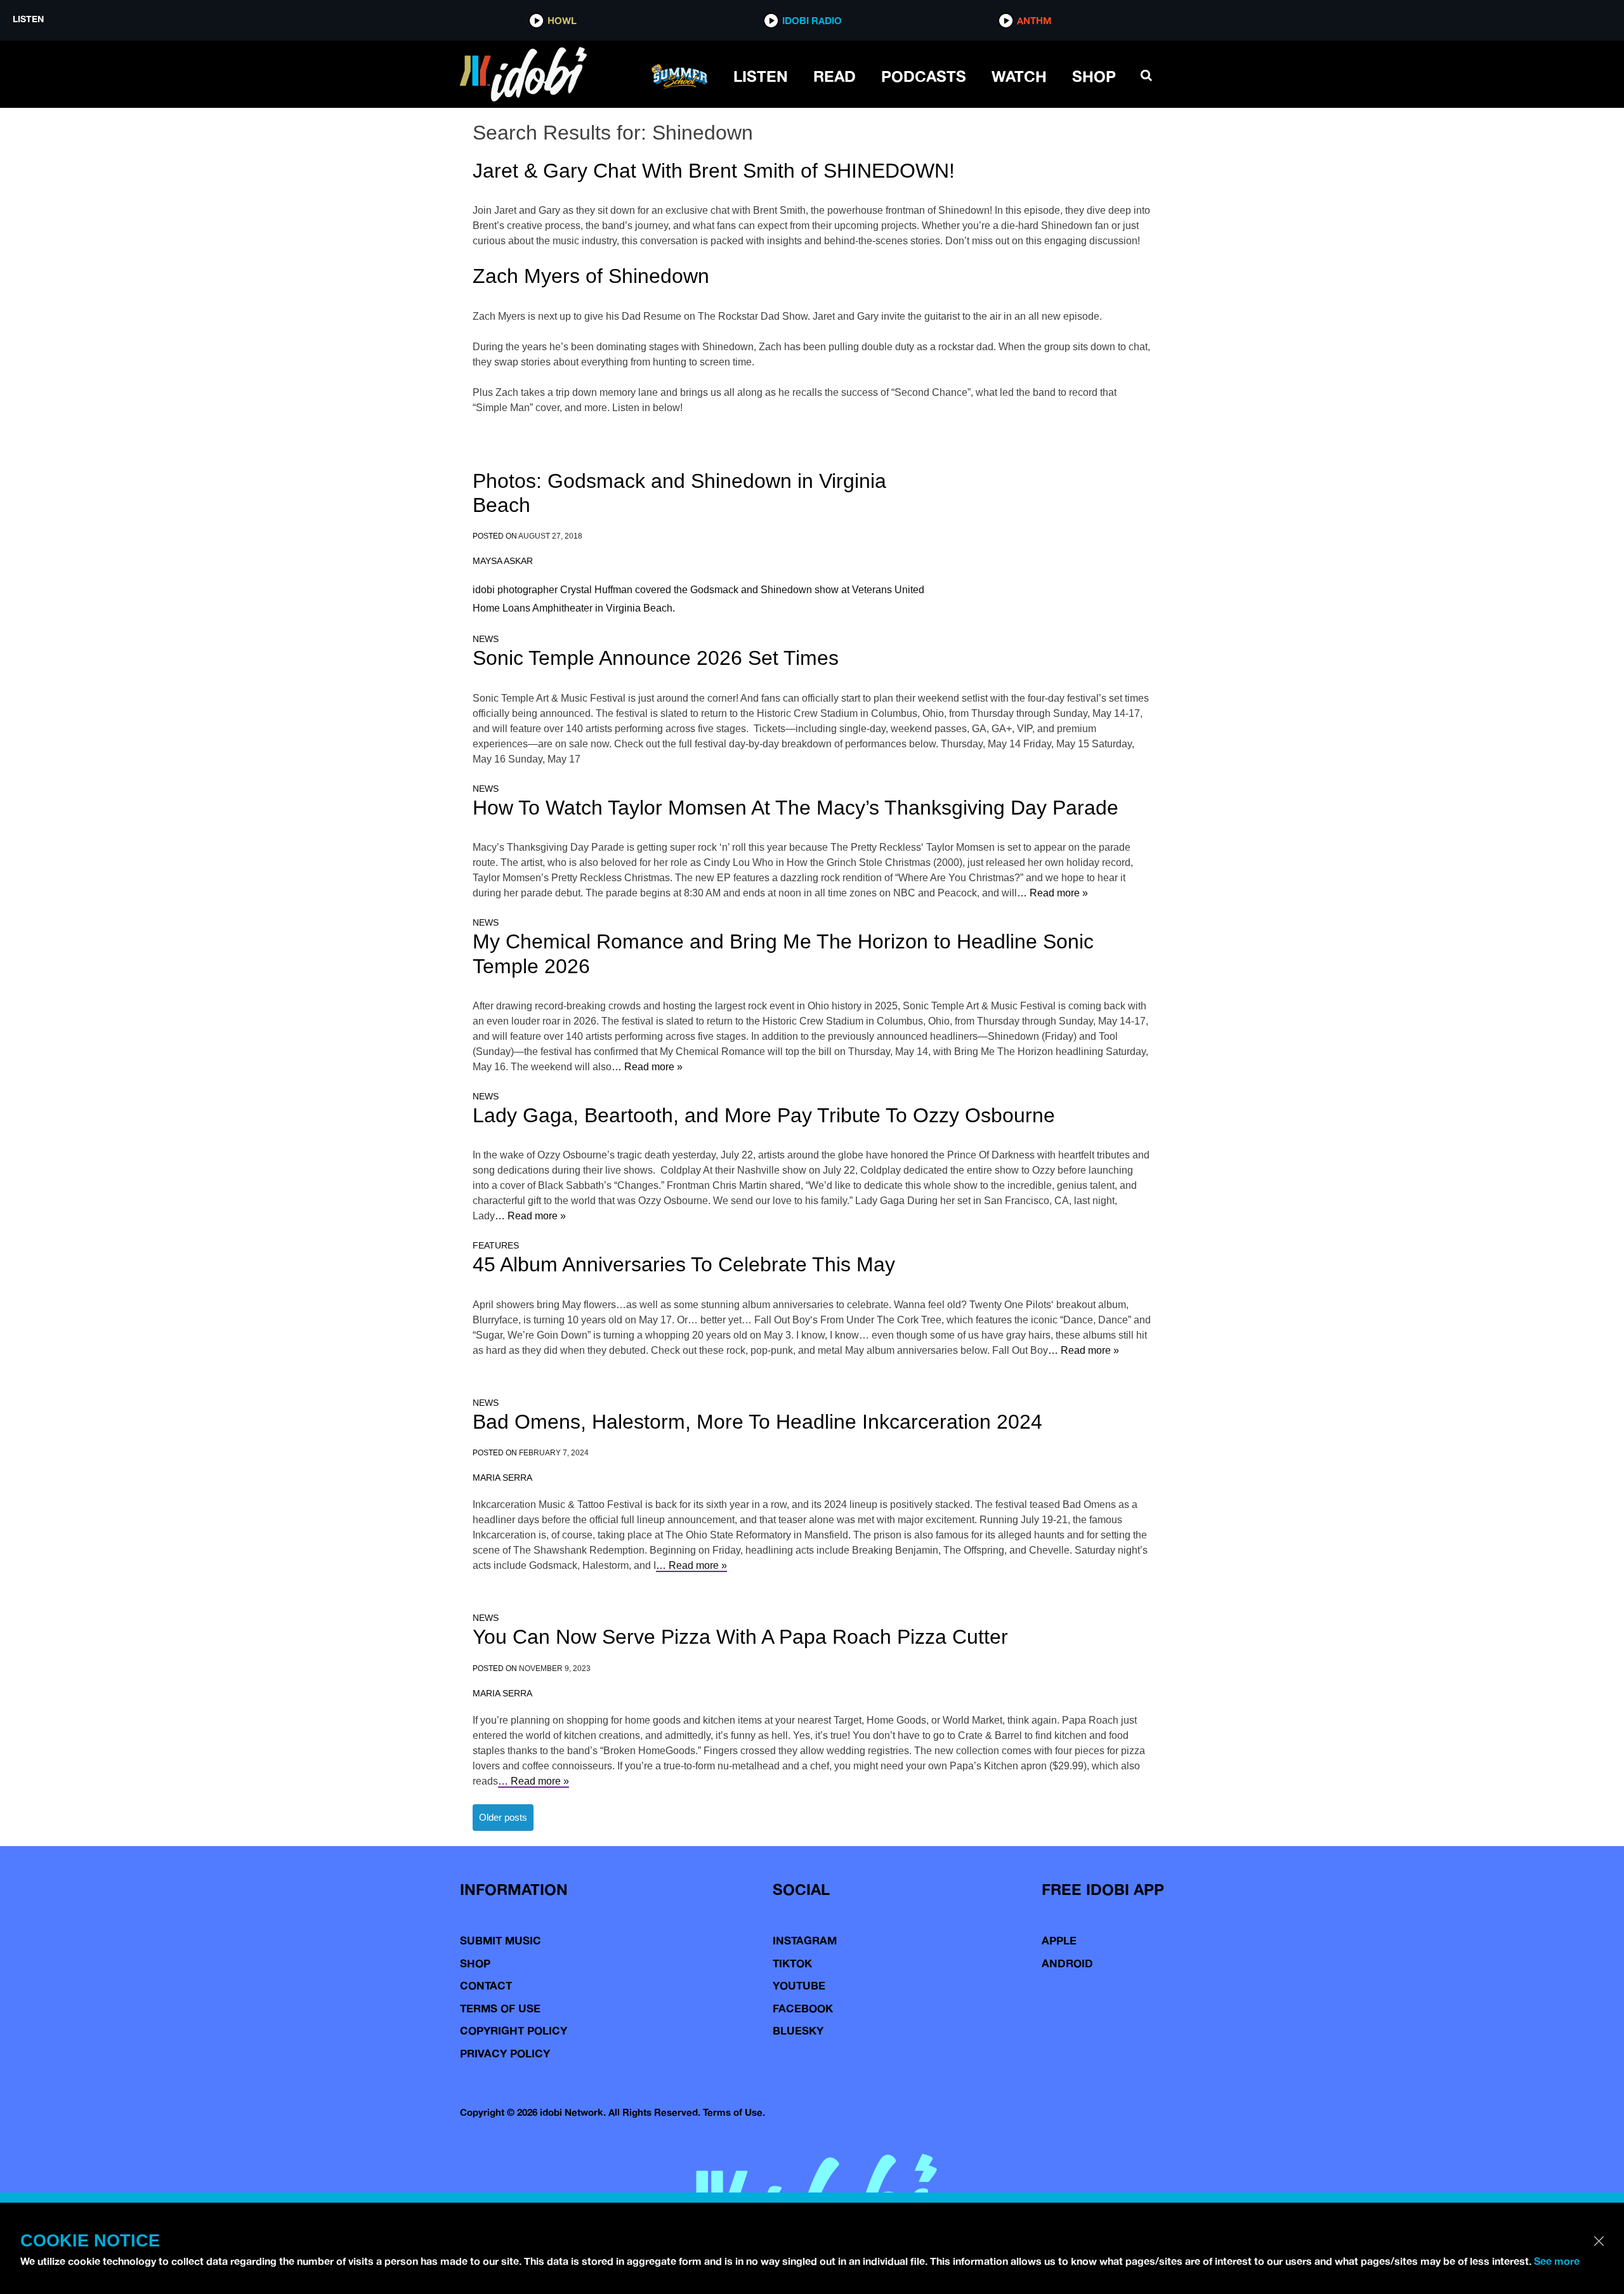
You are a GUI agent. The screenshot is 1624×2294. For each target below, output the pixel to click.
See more (1557, 2261)
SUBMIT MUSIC (501, 1940)
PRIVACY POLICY (505, 2053)
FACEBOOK (803, 2008)
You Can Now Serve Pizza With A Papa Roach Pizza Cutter (740, 1637)
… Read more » (1052, 893)
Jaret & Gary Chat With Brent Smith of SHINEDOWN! (714, 171)
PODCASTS (924, 76)
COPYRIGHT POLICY (514, 2030)
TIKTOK (792, 1963)
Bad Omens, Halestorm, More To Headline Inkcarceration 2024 (757, 1422)
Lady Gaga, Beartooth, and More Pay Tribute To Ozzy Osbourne (764, 1115)
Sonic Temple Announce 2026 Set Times (656, 658)
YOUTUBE (799, 1985)
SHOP (1094, 76)
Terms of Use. (734, 2112)
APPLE (1059, 1940)
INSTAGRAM (805, 1940)
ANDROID (1067, 1963)
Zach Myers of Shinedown (591, 276)
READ (835, 76)
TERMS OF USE (500, 2008)
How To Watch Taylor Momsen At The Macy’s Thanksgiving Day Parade (796, 808)
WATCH (1019, 76)
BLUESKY (798, 2030)
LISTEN (761, 76)
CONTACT (486, 1985)
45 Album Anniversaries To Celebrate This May (684, 1264)
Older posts (503, 1817)
